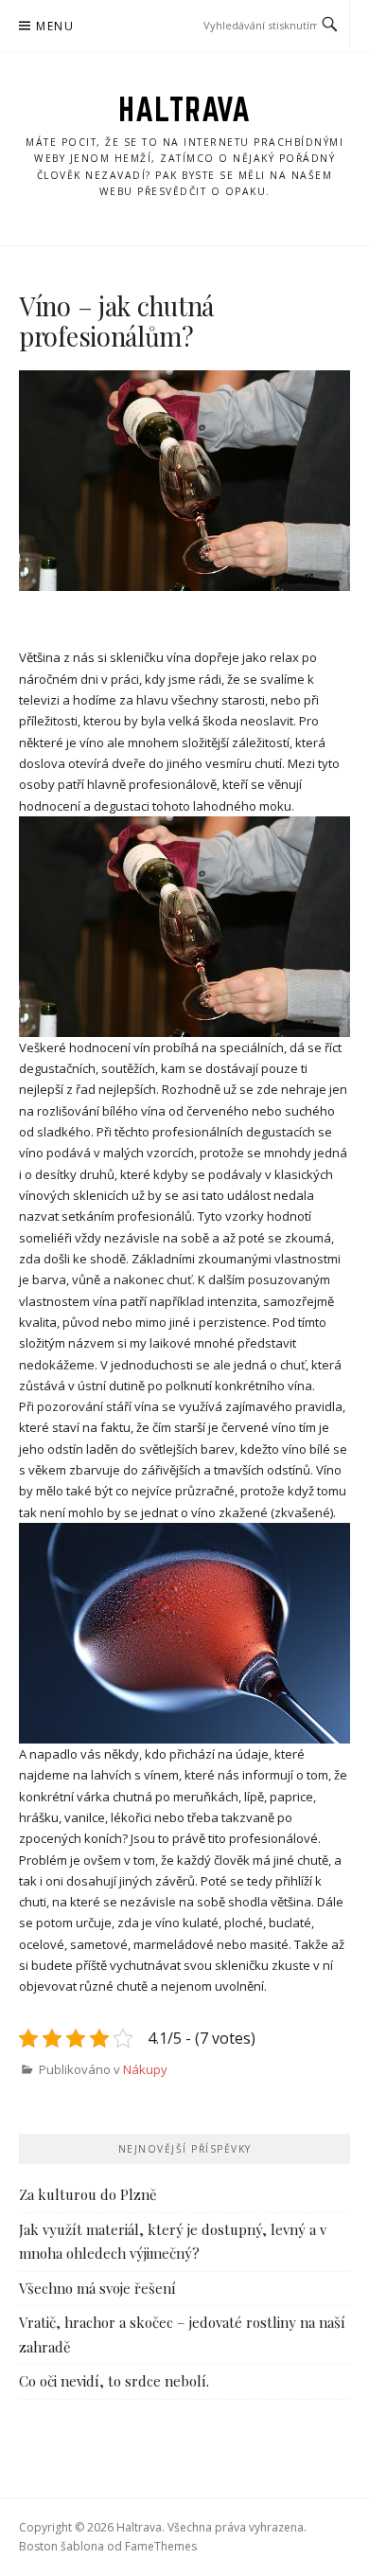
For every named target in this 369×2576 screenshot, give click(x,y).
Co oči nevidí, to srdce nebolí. (114, 2381)
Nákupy (145, 2069)
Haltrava (184, 109)
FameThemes (161, 2546)
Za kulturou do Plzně (88, 2194)
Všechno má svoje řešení (97, 2288)
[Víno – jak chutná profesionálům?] (184, 481)
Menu (55, 26)
